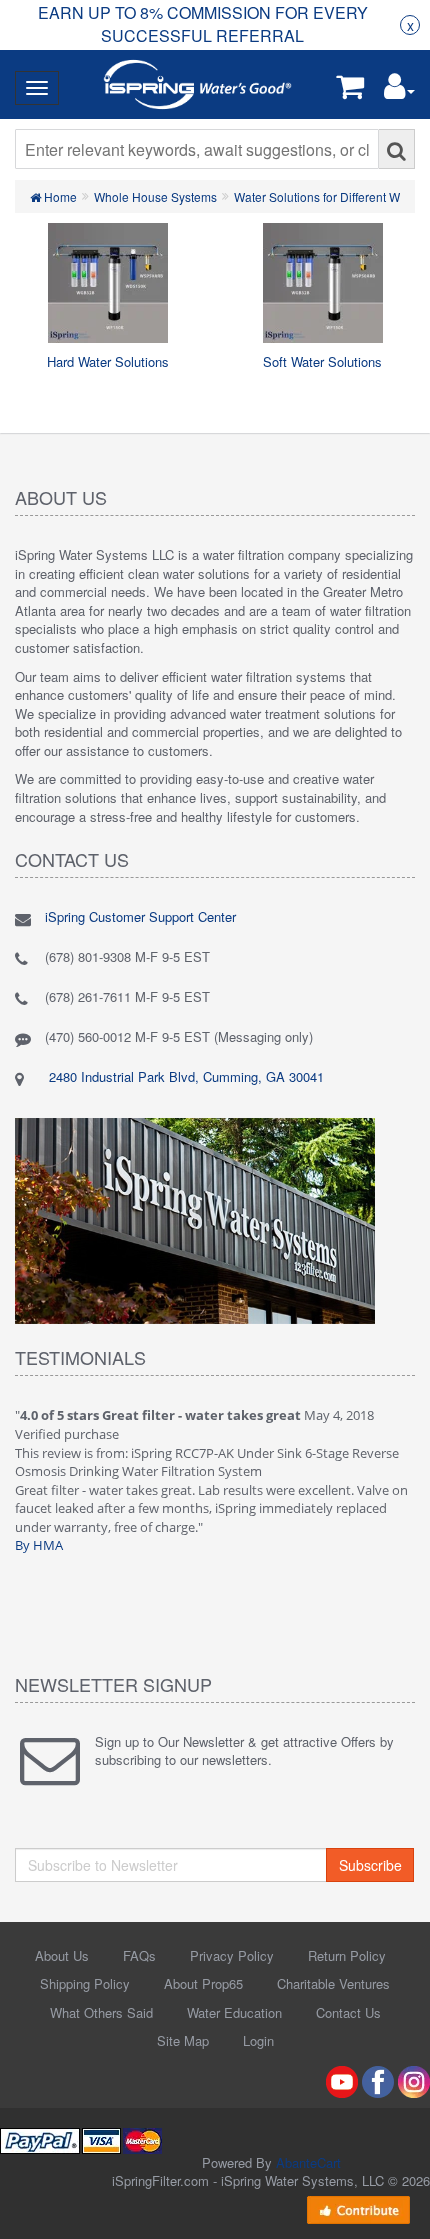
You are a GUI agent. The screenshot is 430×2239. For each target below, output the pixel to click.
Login (258, 2040)
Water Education (234, 2012)
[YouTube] (342, 2079)
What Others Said (101, 2012)
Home (59, 196)
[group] (202, 25)
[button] (399, 90)
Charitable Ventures (333, 1983)
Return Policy (347, 1955)
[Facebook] (378, 2079)
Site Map (183, 2040)
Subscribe (370, 1865)
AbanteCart (308, 2162)
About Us (62, 1955)
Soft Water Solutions (322, 361)
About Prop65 (203, 1983)
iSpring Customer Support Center (140, 916)
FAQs (139, 1955)
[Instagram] (414, 2079)
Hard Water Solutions (108, 361)
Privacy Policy (232, 1955)
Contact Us (348, 2012)
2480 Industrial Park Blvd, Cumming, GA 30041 (184, 1076)
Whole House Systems (155, 196)
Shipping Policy (85, 1983)
